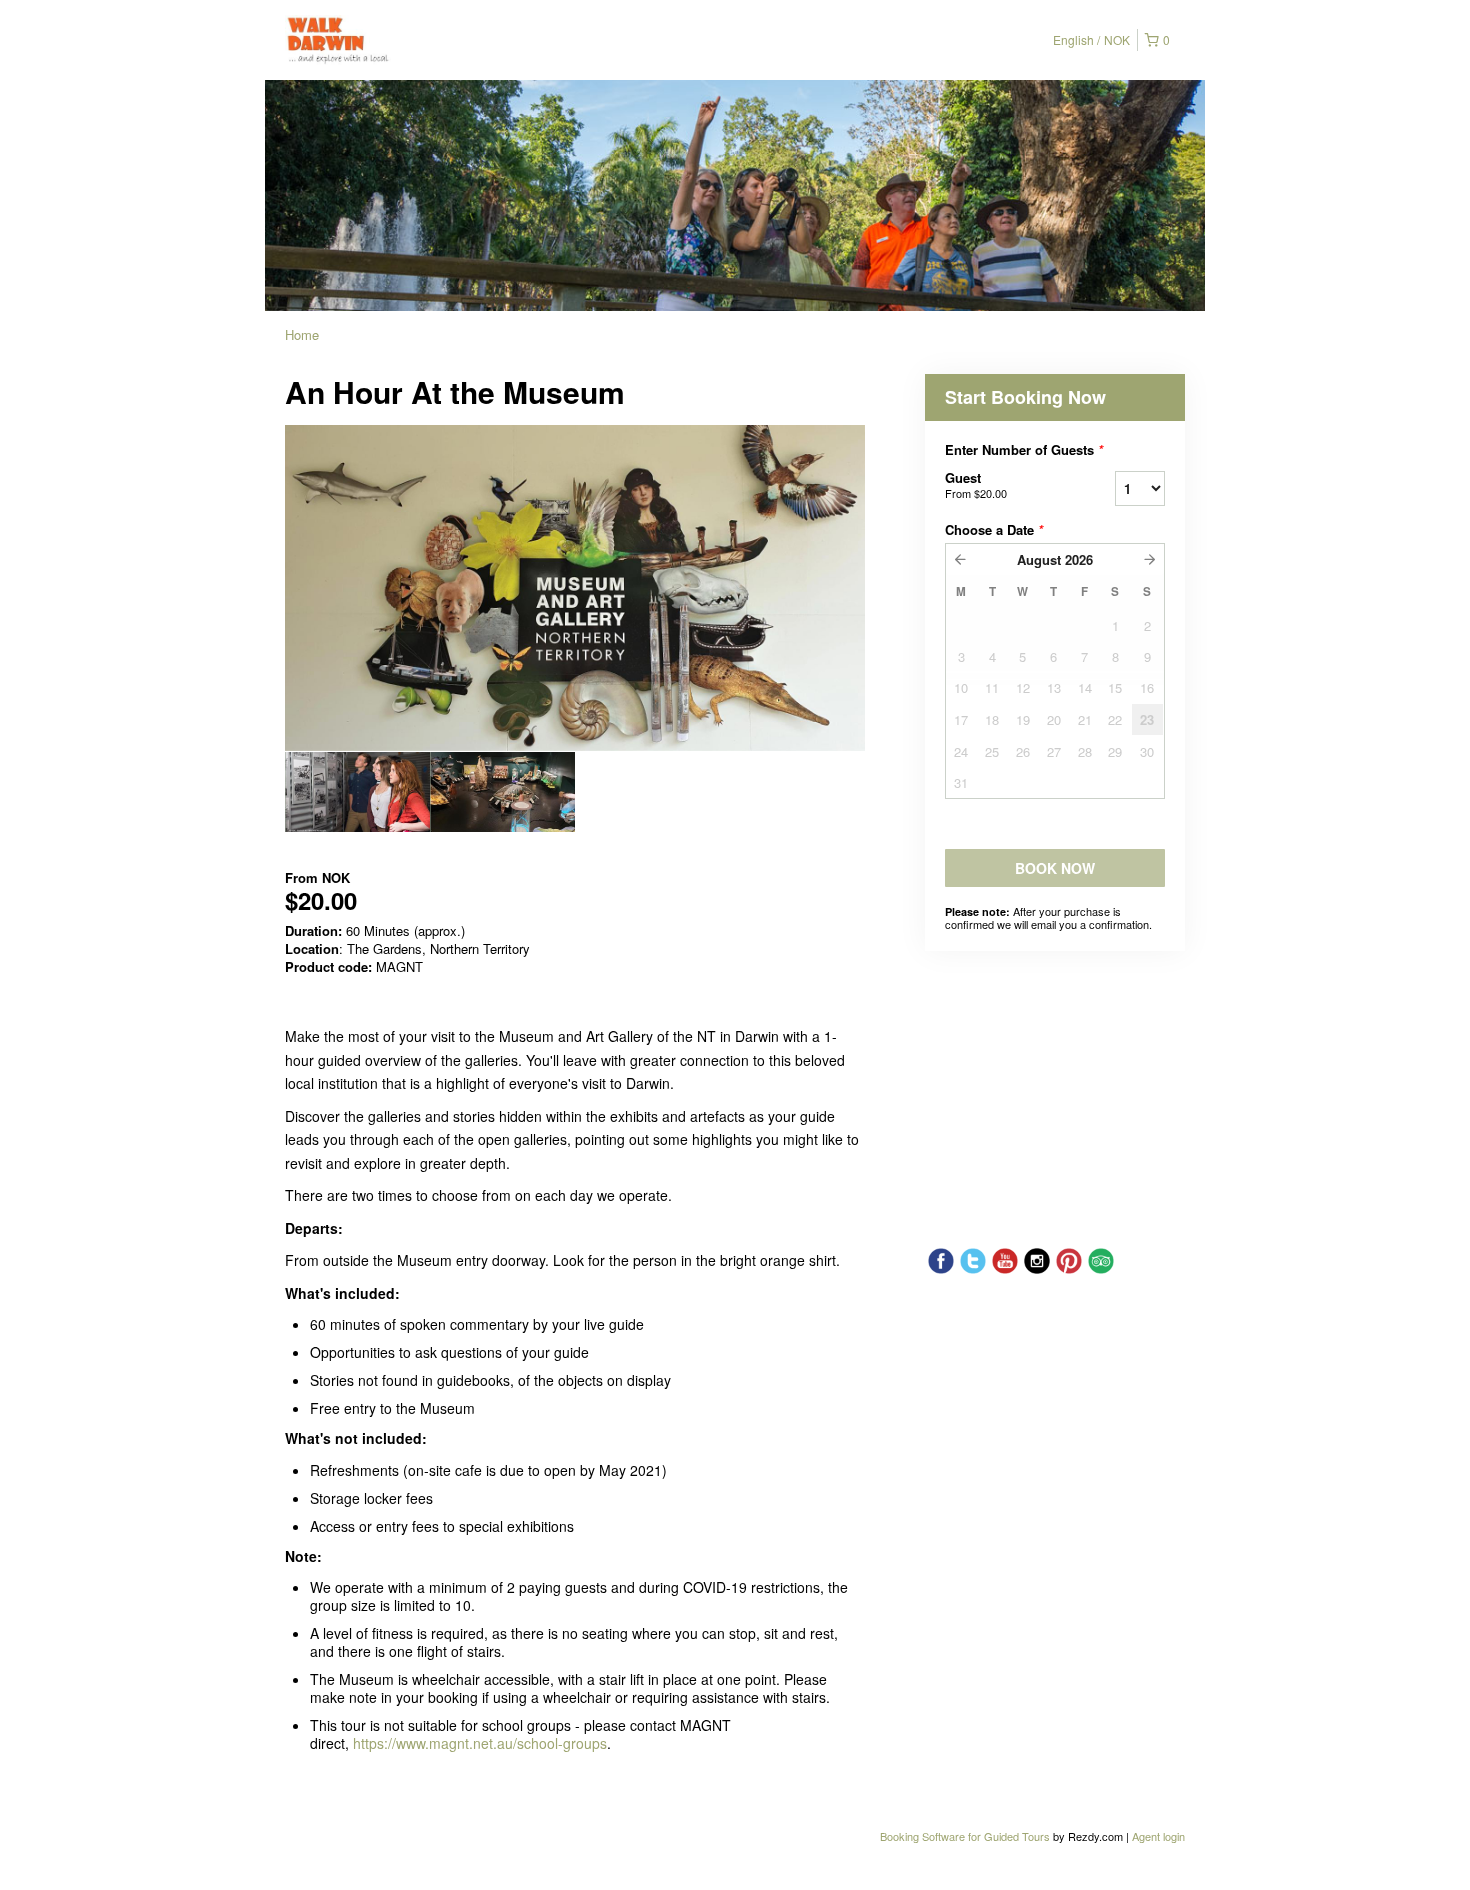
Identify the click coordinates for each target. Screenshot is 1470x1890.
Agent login (1158, 1836)
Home (302, 334)
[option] (357, 792)
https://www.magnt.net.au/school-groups (480, 1743)
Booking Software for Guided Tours (966, 1836)
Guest (976, 484)
